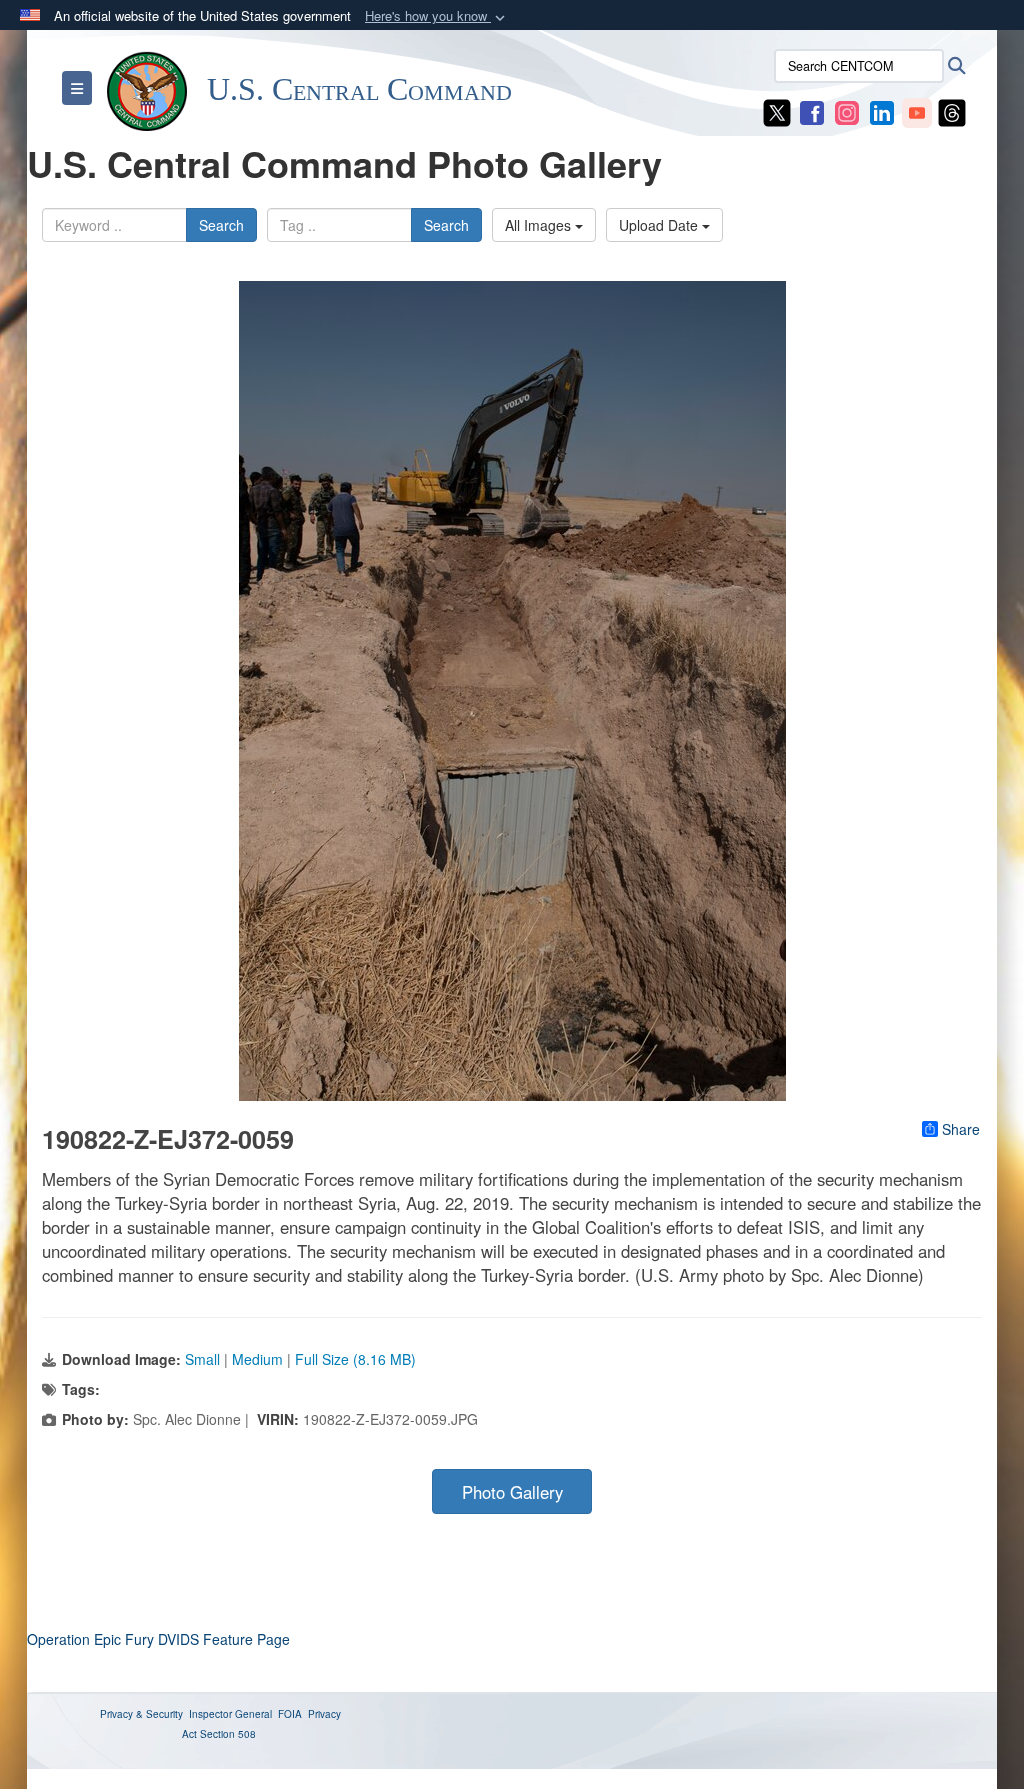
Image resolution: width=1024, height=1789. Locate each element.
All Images (540, 225)
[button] (437, 16)
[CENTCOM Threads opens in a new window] (952, 111)
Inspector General (230, 1714)
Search (221, 225)
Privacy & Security (141, 1714)
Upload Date (660, 225)
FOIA (290, 1714)
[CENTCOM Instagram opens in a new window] (847, 111)
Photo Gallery (512, 1492)
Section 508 (228, 1734)
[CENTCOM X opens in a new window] (777, 111)
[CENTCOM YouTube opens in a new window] (917, 111)
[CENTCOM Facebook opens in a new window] (812, 111)
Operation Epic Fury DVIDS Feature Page (158, 1639)
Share (961, 1129)
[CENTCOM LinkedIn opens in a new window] (882, 111)
